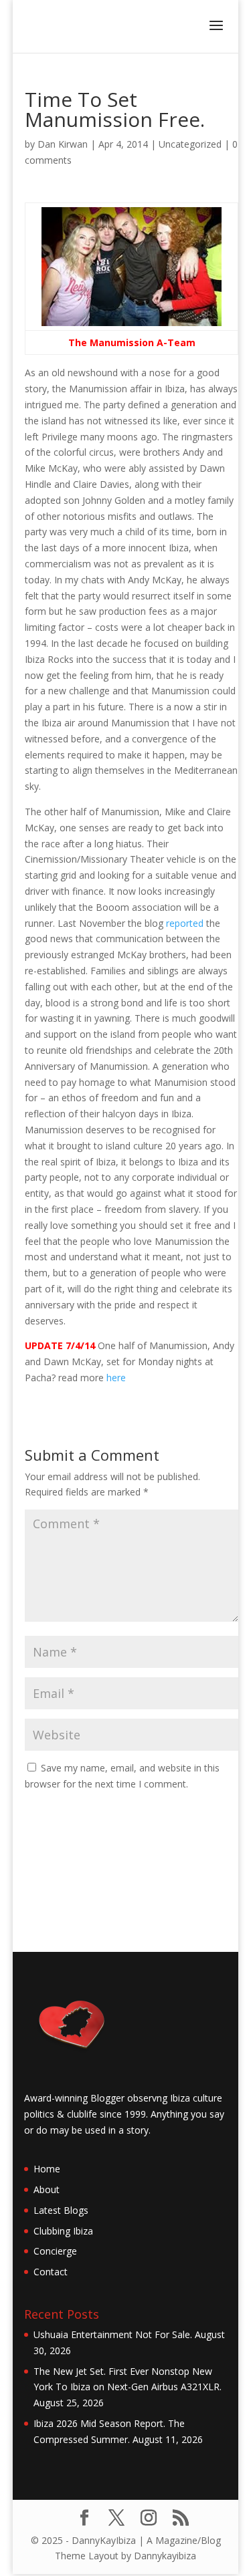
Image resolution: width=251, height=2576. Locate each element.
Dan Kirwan (63, 144)
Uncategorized (190, 144)
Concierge (55, 2251)
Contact (51, 2272)
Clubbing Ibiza (63, 2231)
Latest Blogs (61, 2210)
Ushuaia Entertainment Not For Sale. (113, 2334)
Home (47, 2169)
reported (185, 923)
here (116, 1378)
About (47, 2189)
